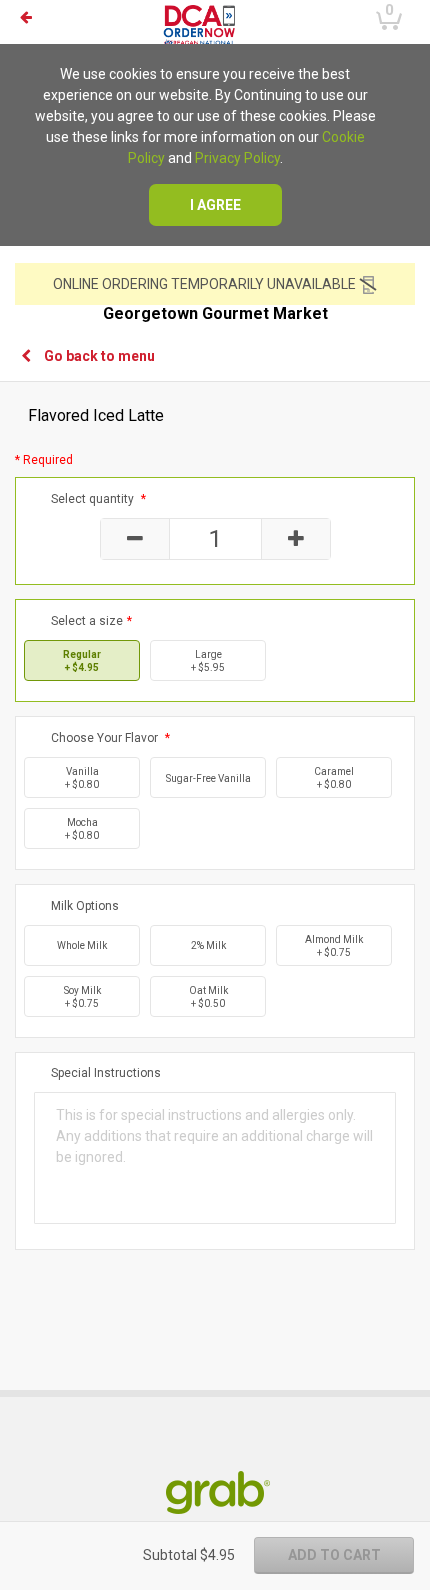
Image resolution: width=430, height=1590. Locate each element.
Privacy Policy (237, 158)
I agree (215, 205)
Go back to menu (99, 356)
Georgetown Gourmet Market (215, 314)
